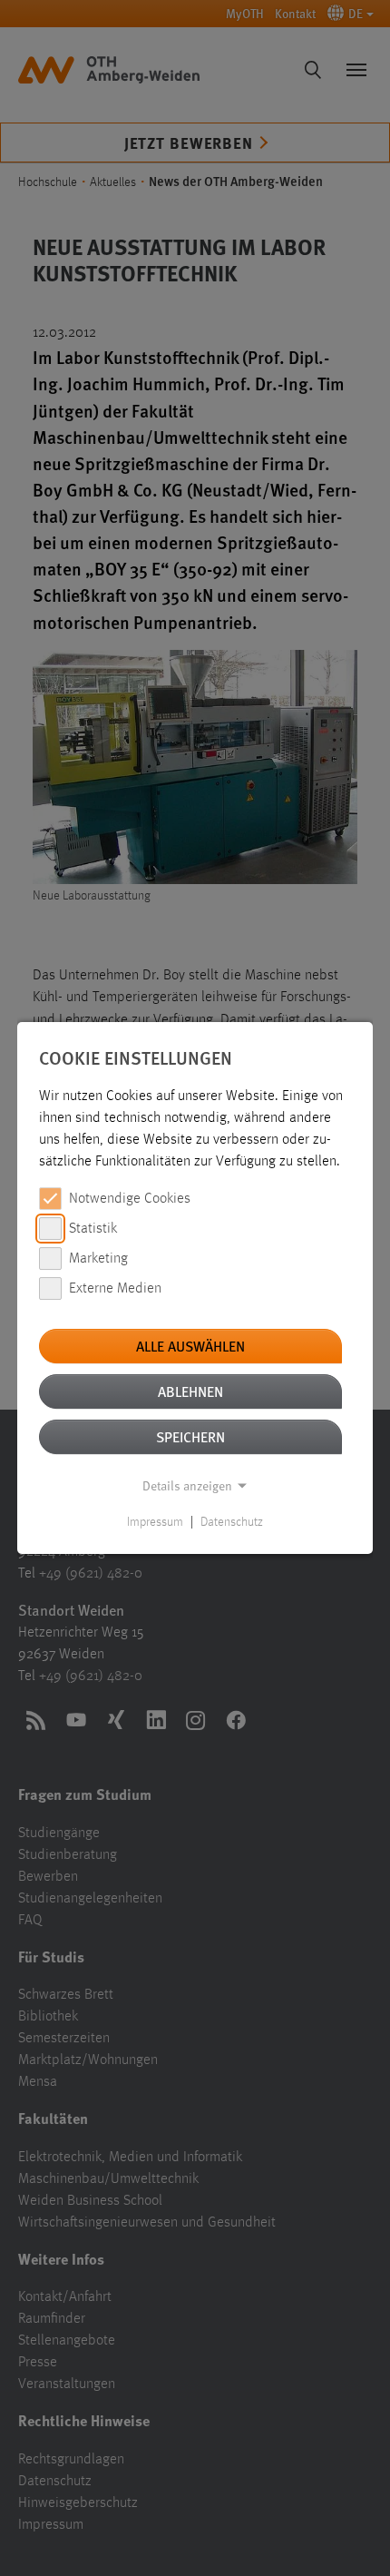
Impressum (155, 1522)
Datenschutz (232, 1522)
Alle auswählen (190, 1346)
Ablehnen (190, 1391)
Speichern (190, 1436)
